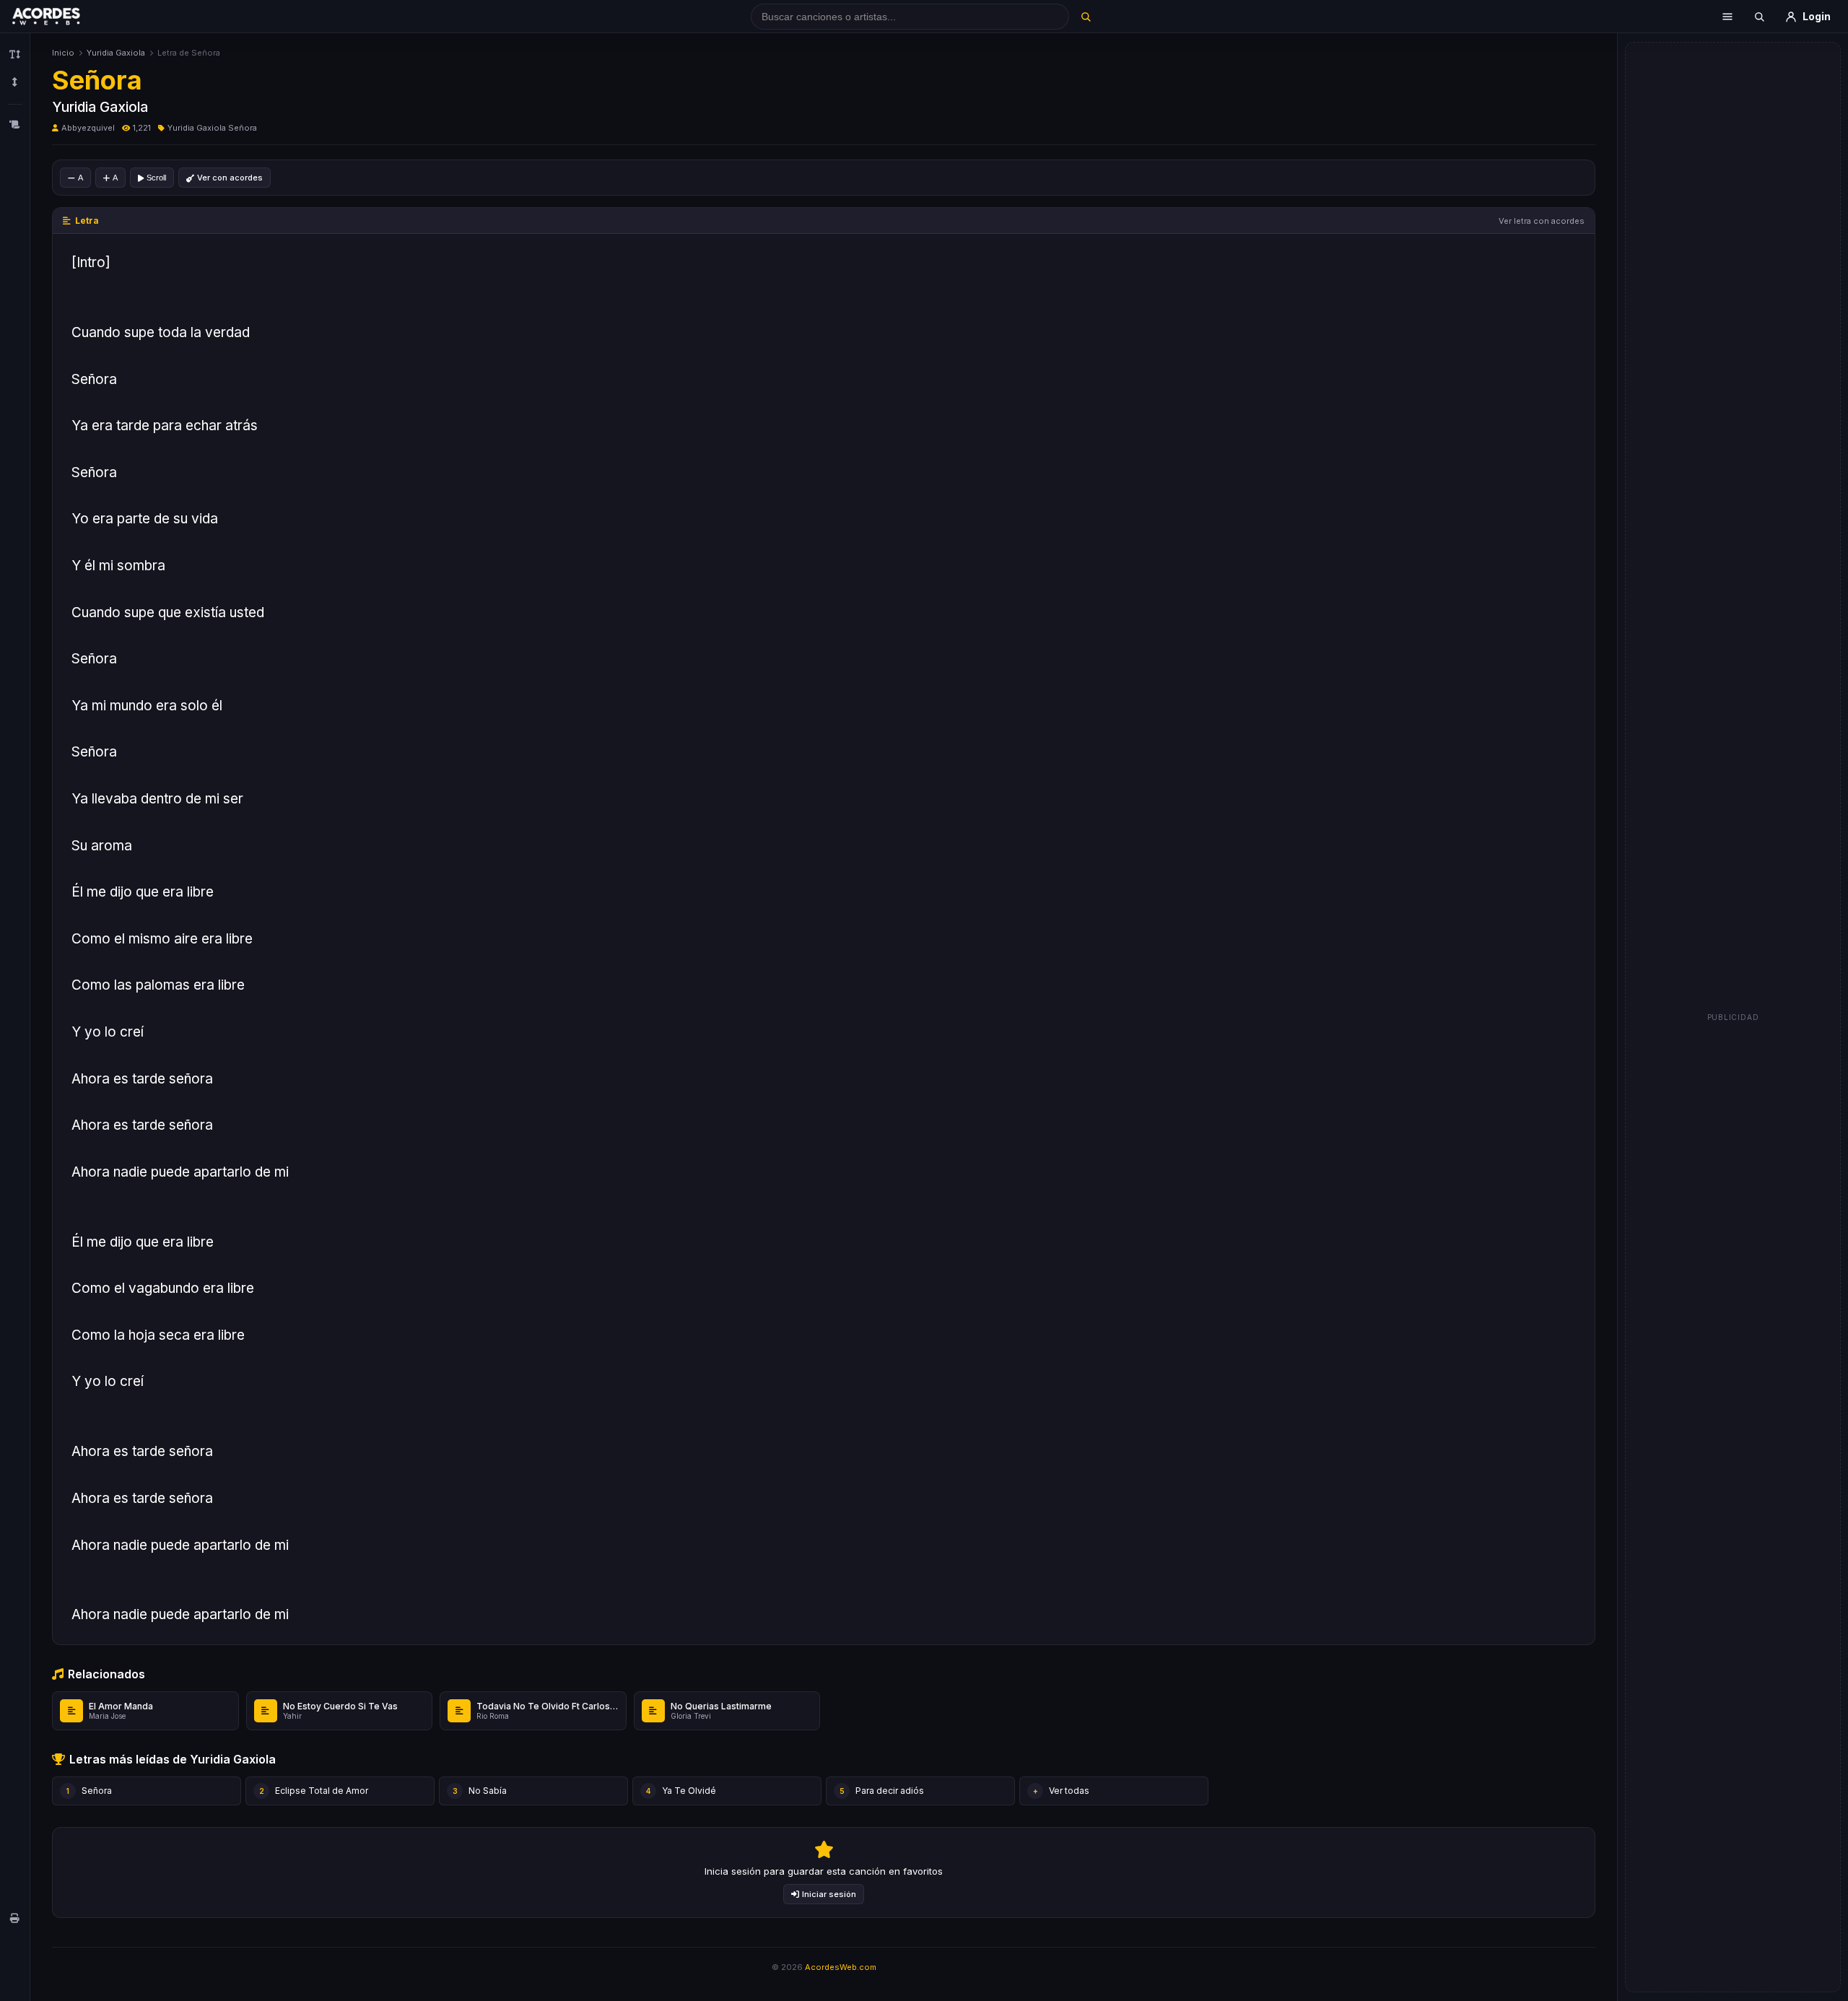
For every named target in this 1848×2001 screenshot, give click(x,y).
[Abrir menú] (1727, 17)
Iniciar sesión (829, 1894)
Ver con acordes (230, 178)
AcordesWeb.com (841, 1967)
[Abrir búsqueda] (1759, 17)
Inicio (63, 53)
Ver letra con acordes (1542, 221)
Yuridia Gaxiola (116, 53)
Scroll (156, 178)
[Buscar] (1085, 17)
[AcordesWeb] (64, 17)
